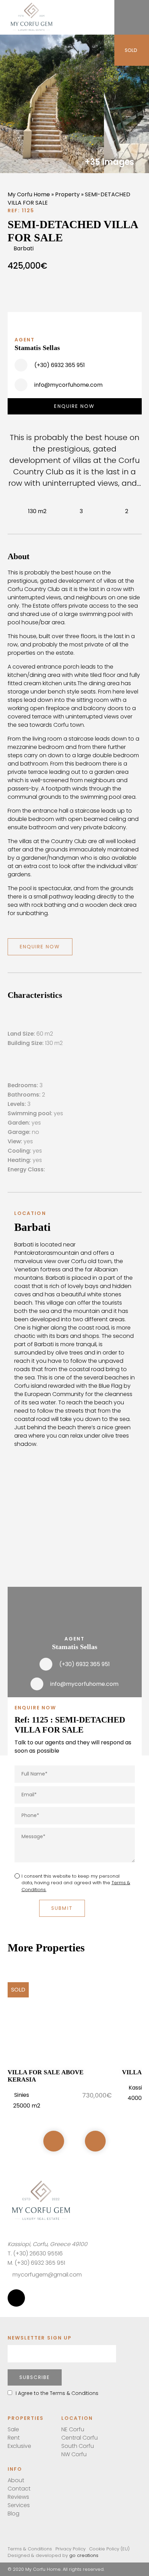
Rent (14, 2438)
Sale (13, 2429)
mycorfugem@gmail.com (47, 2275)
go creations (84, 2555)
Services (19, 2505)
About (16, 2480)
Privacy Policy (71, 2549)
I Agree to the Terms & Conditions (57, 2393)
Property (67, 194)
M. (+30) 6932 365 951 (36, 2263)
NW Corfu (74, 2454)
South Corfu (78, 2446)
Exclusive (19, 2446)
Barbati (24, 248)
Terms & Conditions (30, 2549)
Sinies (22, 2095)
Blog (14, 2514)
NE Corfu (73, 2429)
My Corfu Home (29, 194)
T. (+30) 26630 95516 (35, 2253)
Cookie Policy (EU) (109, 2549)
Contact (19, 2489)
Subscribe (35, 2377)
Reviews (18, 2497)
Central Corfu (80, 2438)
